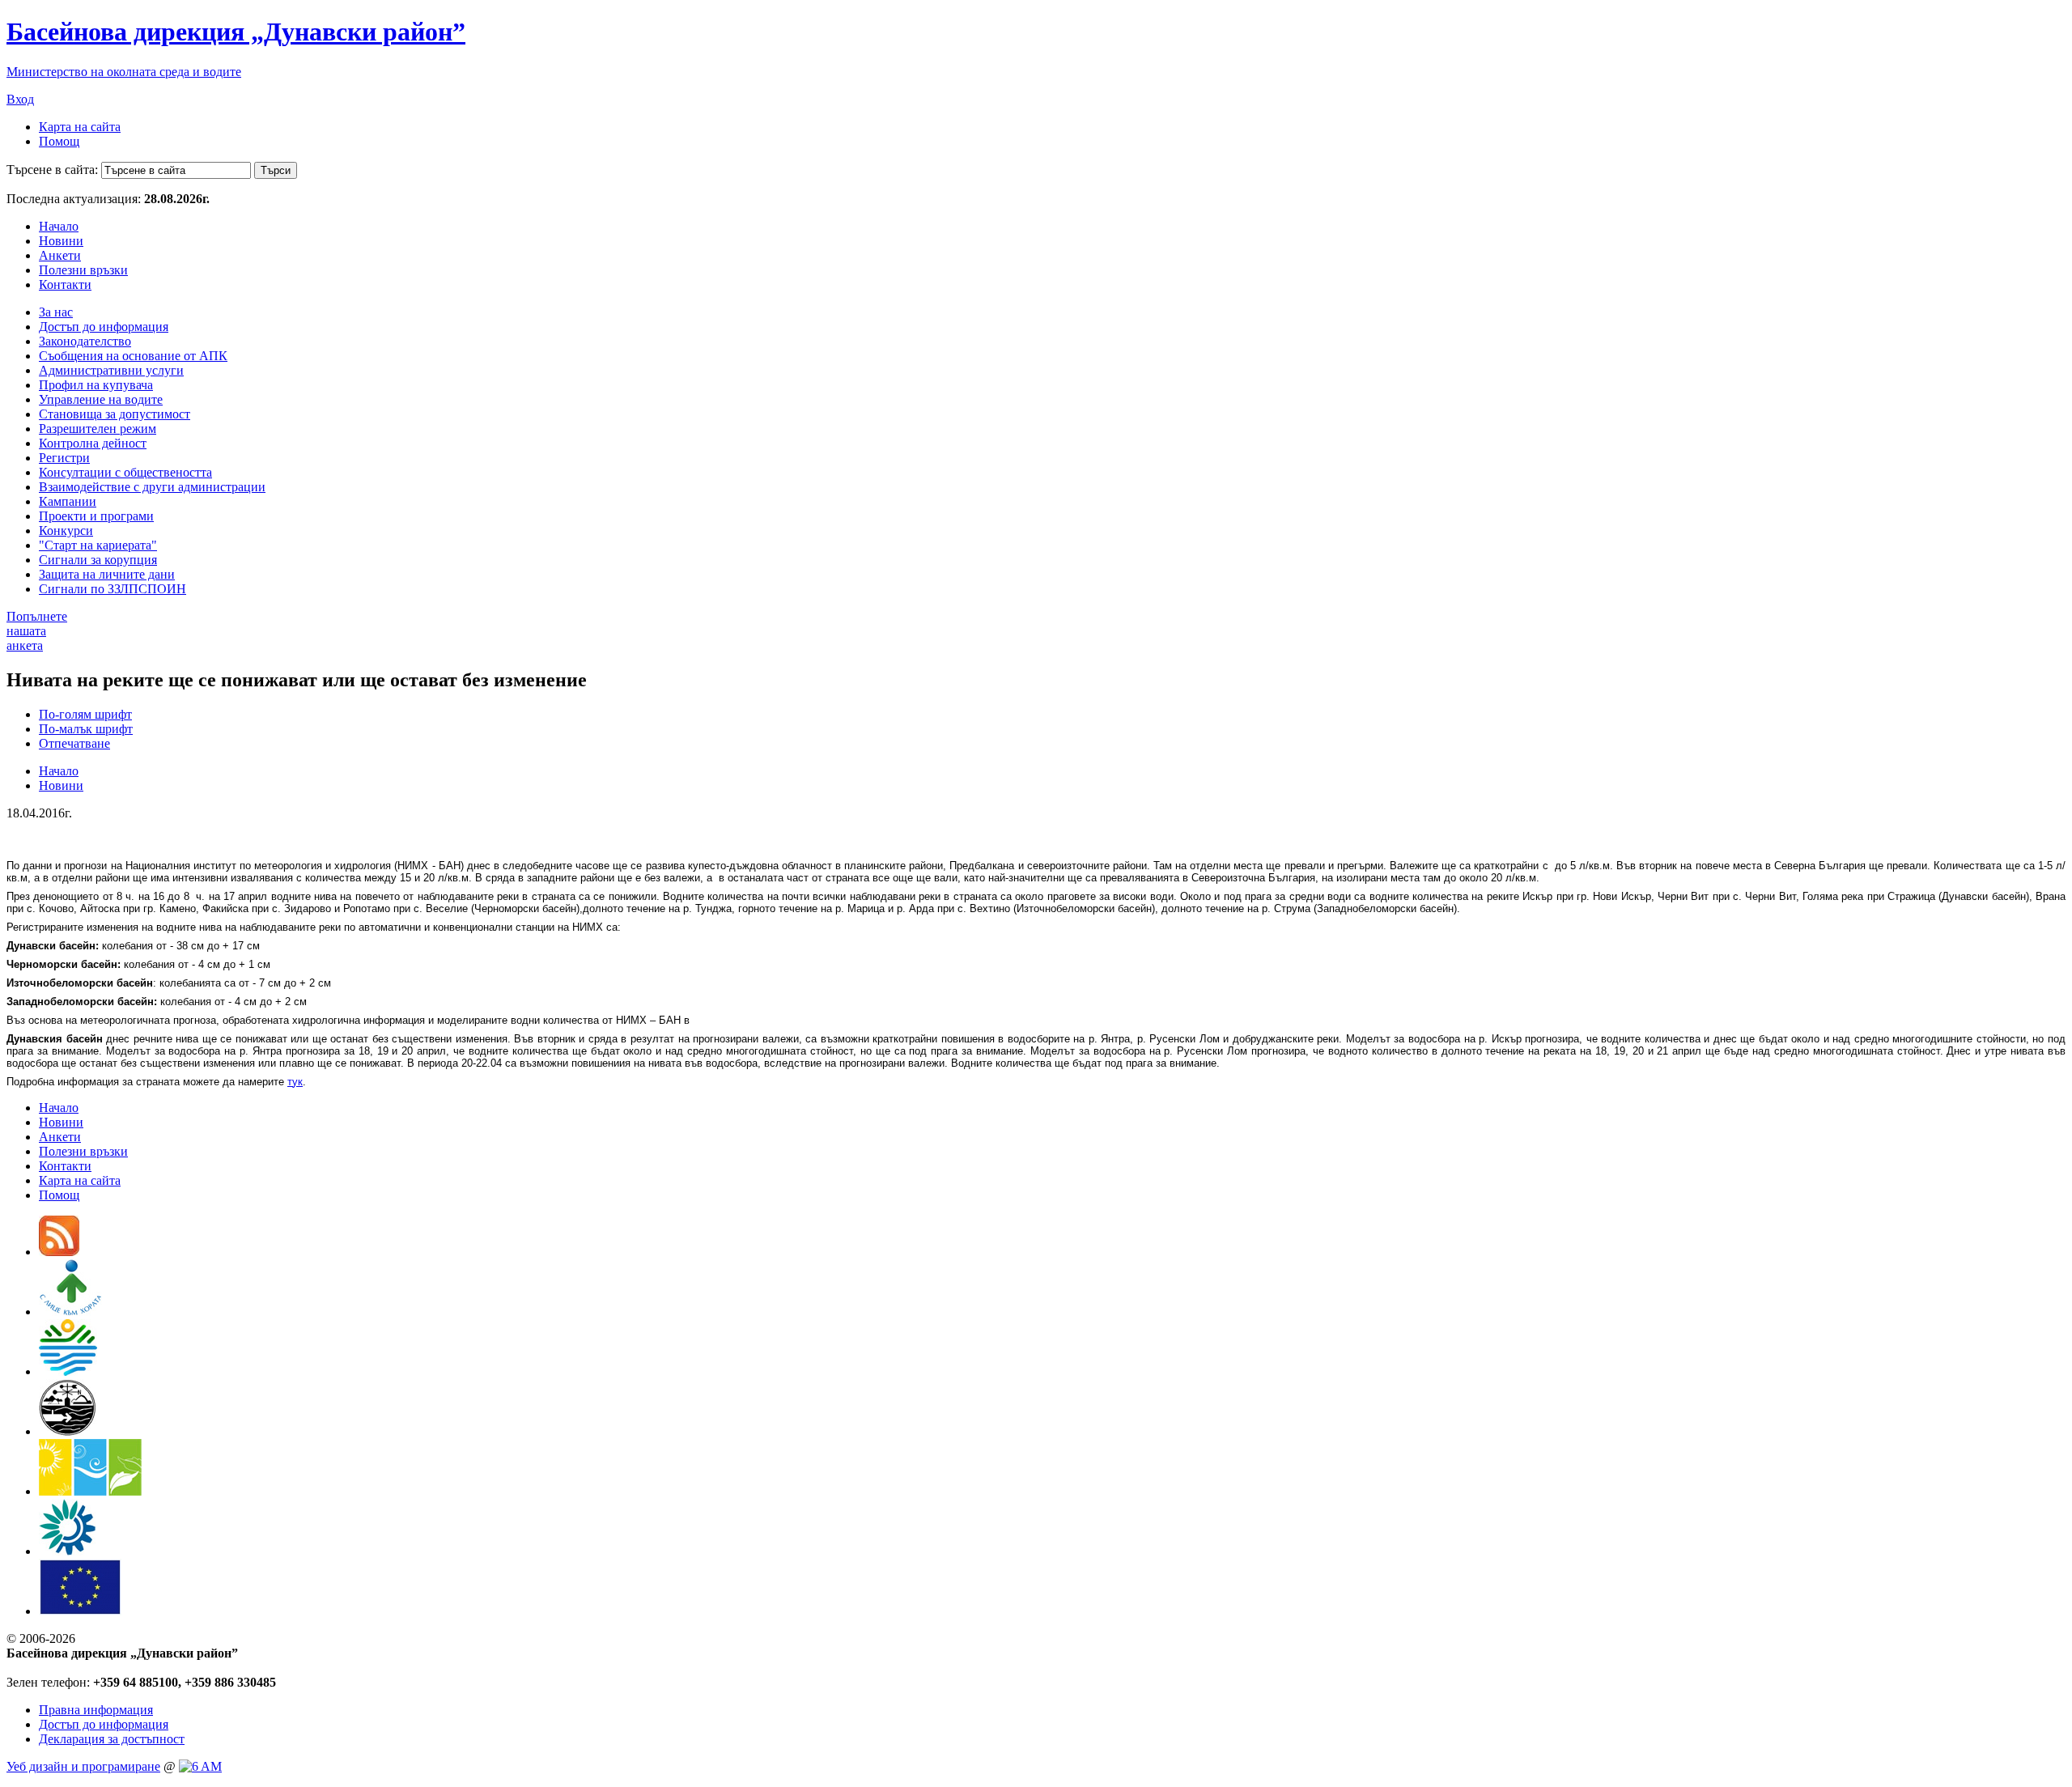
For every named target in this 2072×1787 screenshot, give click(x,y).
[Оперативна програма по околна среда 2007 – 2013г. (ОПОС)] (90, 1491)
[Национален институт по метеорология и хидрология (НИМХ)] (68, 1431)
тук (295, 1082)
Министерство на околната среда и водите (124, 72)
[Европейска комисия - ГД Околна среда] (80, 1611)
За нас (56, 312)
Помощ (59, 141)
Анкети (60, 255)
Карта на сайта (80, 127)
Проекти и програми (96, 516)
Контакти (65, 284)
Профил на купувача (96, 385)
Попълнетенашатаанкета (37, 631)
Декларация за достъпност (112, 1739)
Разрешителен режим (98, 429)
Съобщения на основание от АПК (133, 356)
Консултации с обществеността (125, 472)
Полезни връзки (83, 270)
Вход (20, 99)
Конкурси (66, 531)
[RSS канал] (59, 1252)
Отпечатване (74, 743)
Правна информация (96, 1710)
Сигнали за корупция (98, 560)
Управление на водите (101, 399)
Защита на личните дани (107, 574)
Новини (61, 241)
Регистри (64, 458)
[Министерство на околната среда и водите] (68, 1371)
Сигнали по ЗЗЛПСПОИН (113, 589)
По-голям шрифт (85, 714)
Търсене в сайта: (52, 170)
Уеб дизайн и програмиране (83, 1766)
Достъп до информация (104, 327)
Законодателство (85, 341)
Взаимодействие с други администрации (152, 487)
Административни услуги (111, 370)
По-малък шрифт (86, 729)
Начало (59, 226)
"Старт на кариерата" (98, 545)
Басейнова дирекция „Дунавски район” (236, 32)
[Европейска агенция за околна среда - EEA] (67, 1551)
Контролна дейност (93, 443)
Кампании (68, 501)
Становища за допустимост (115, 414)
